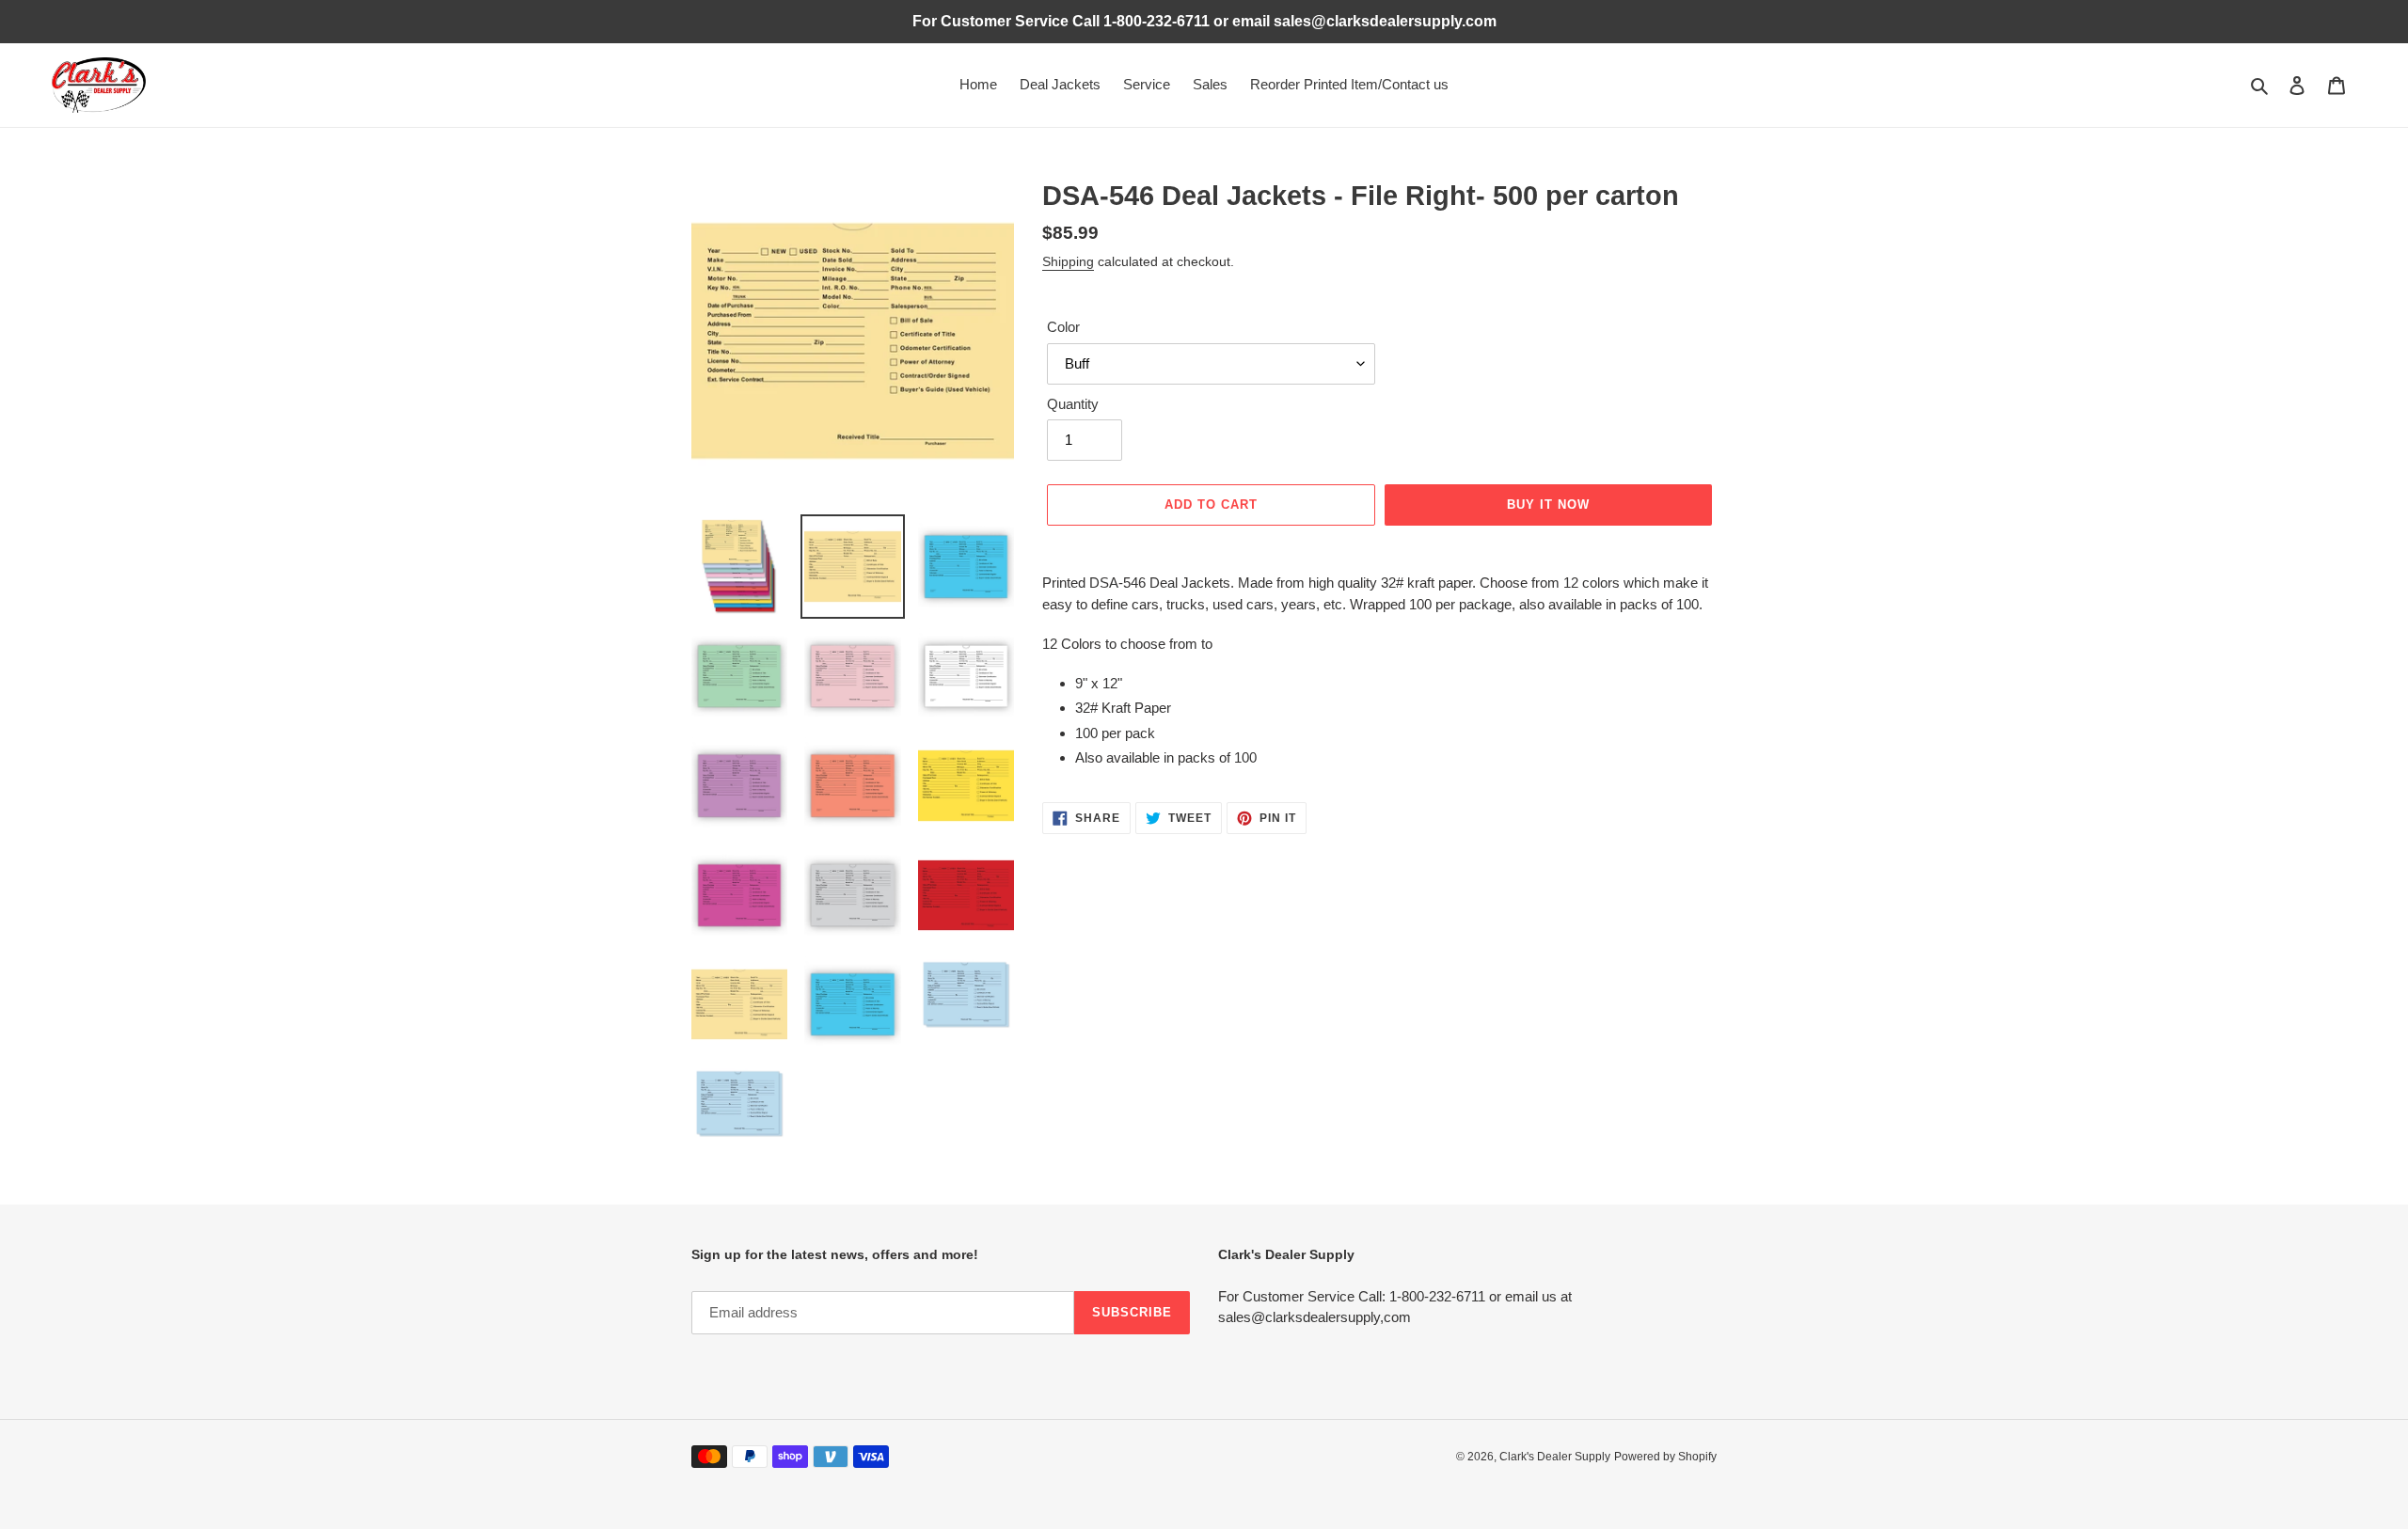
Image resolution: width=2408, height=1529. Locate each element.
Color (1063, 327)
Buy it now (1548, 504)
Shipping (1068, 261)
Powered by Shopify (1665, 1457)
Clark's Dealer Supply (1555, 1457)
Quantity (1073, 404)
